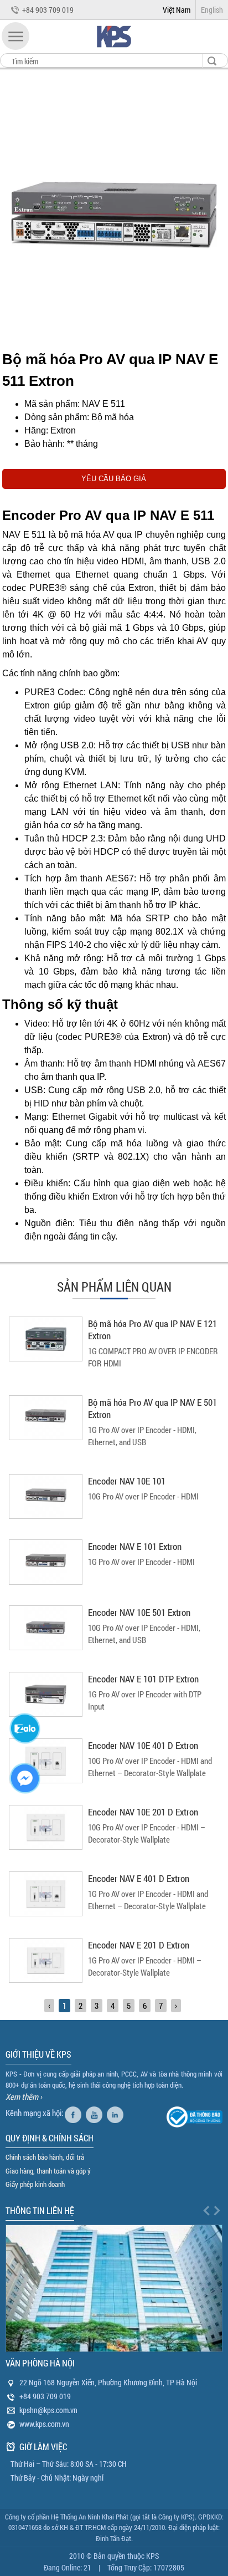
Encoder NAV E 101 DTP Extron (143, 1679)
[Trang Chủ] (114, 50)
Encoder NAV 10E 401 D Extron (143, 1745)
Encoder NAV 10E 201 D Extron (143, 1812)
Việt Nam (177, 10)
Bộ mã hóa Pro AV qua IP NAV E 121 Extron (152, 1330)
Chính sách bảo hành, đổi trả (45, 2157)
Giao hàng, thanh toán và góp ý (48, 2171)
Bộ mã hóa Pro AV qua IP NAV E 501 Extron (152, 1408)
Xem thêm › (24, 2096)
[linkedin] (116, 2113)
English (212, 10)
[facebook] (74, 2113)
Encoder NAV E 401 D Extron (139, 1878)
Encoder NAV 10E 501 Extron (139, 1612)
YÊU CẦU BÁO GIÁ (114, 479)
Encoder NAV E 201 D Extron (139, 1945)
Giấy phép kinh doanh (35, 2184)
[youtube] (95, 2113)
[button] (15, 36)
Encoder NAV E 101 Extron (135, 1546)
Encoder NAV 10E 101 (127, 1481)
